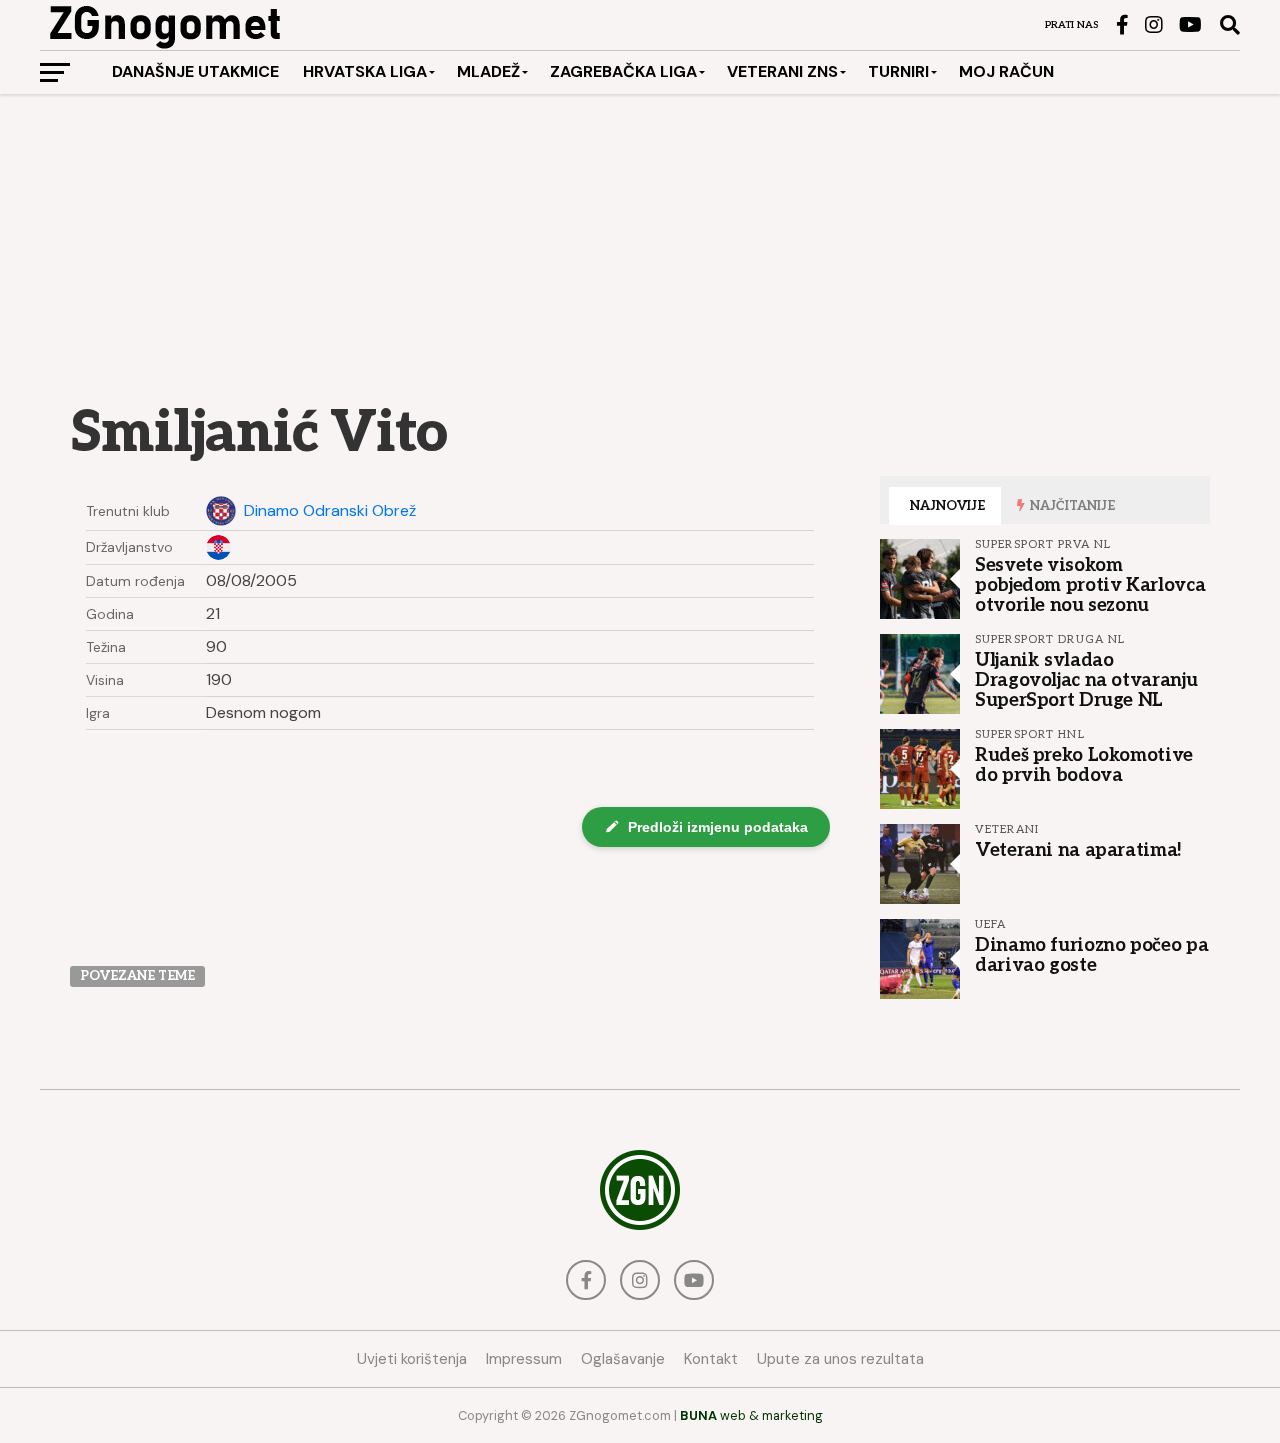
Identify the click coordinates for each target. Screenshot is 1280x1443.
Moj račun (1006, 71)
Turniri (898, 71)
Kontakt (711, 1359)
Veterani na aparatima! (1078, 850)
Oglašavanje (623, 1359)
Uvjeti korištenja (412, 1359)
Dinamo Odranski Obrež (330, 511)
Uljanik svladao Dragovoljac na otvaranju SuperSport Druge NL (1086, 680)
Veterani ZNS (782, 71)
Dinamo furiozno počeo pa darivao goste (1091, 955)
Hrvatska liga (365, 71)
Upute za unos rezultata (840, 1359)
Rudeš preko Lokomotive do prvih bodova (1084, 765)
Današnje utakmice (195, 71)
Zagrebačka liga (623, 71)
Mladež (488, 71)
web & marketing (751, 1415)
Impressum (524, 1359)
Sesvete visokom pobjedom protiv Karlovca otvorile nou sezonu (1090, 585)
